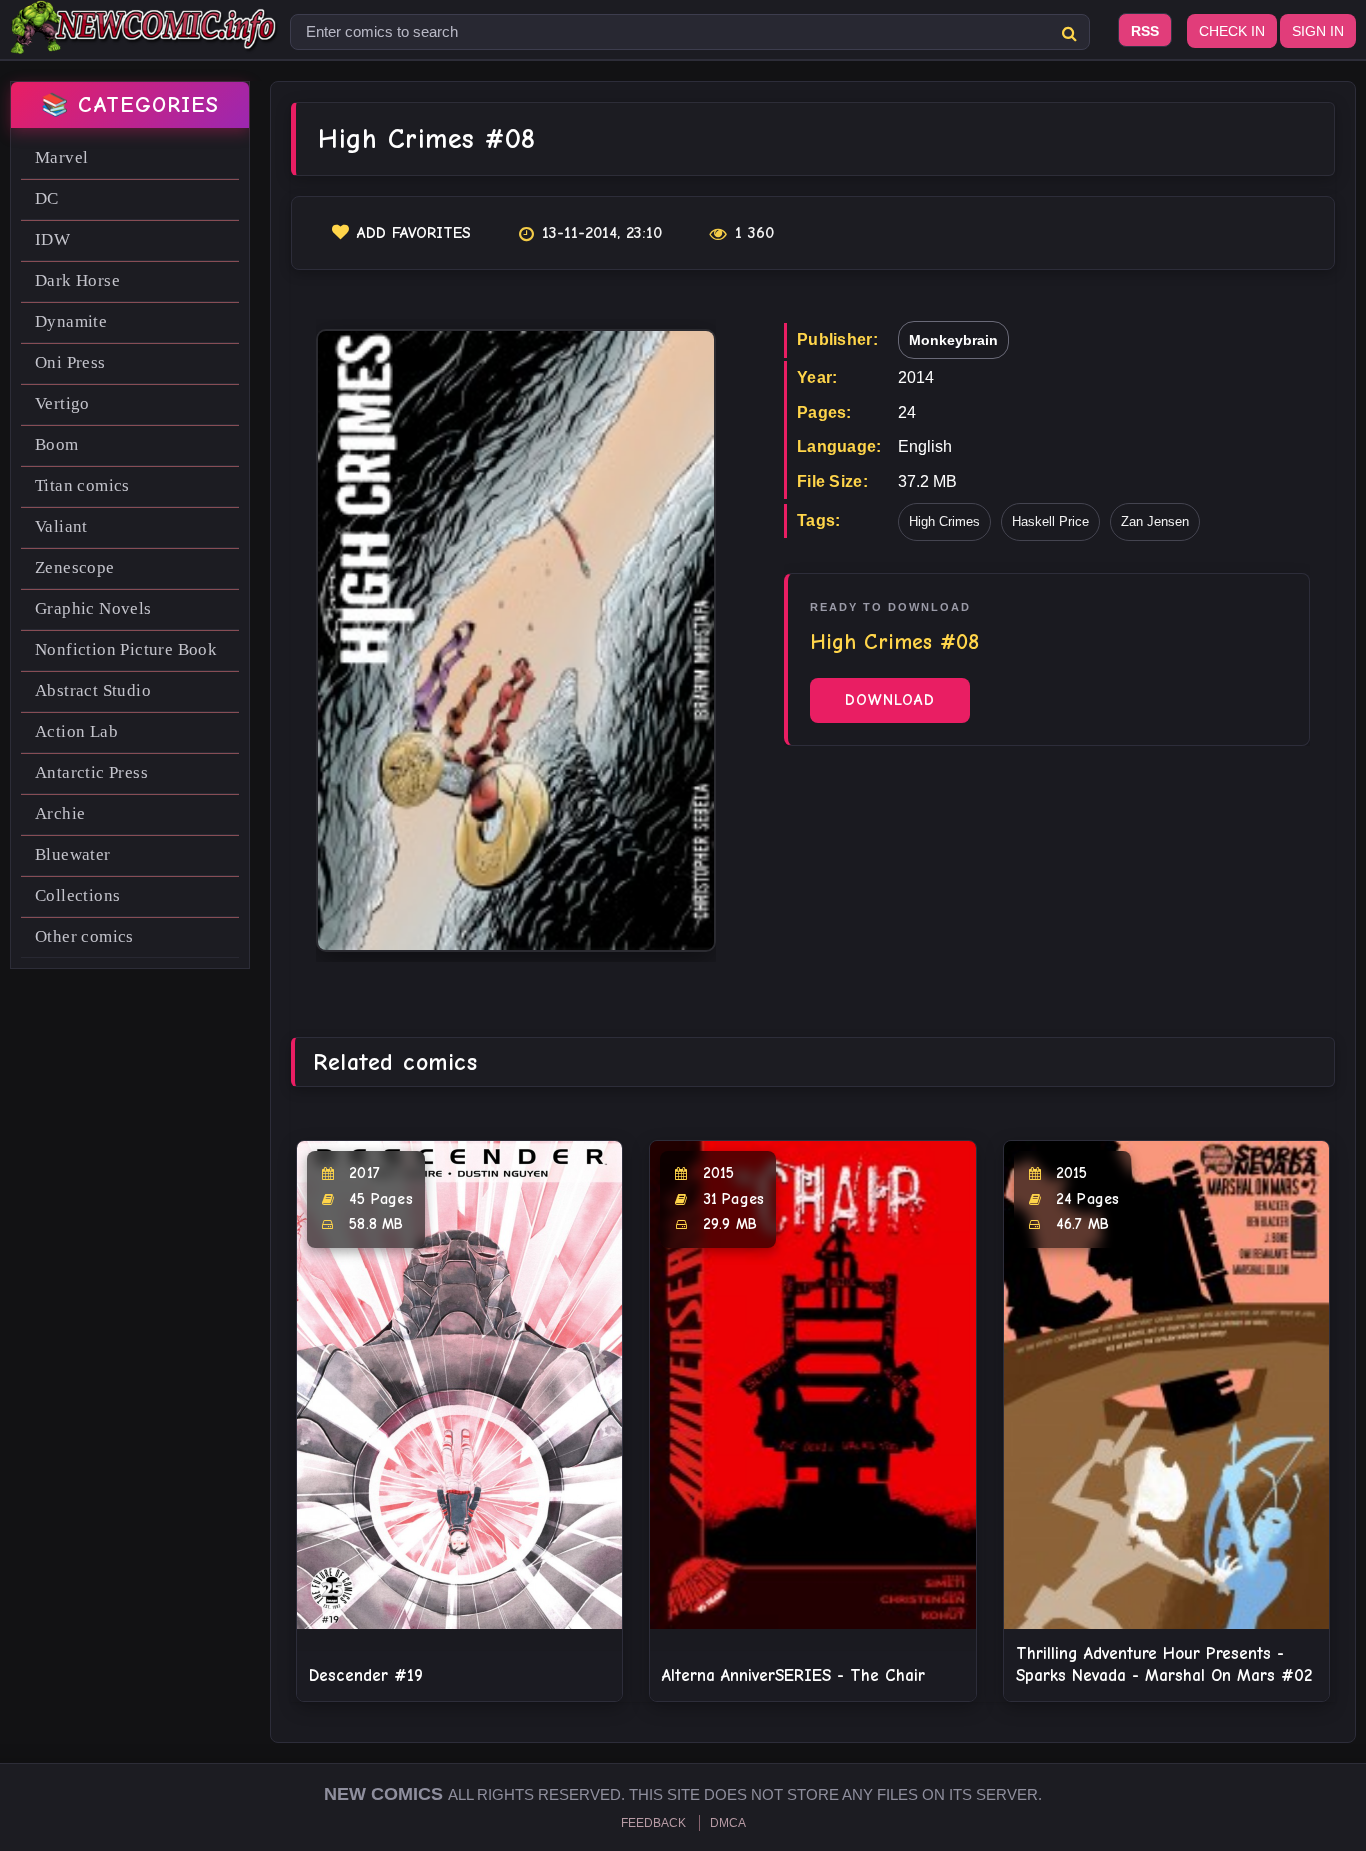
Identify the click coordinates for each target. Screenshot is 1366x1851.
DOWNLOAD (890, 700)
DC (47, 198)
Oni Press (70, 362)
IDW (52, 239)
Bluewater (73, 854)
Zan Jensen (1155, 521)
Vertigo (62, 403)
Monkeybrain (953, 340)
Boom (57, 444)
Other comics (84, 936)
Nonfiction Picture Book (126, 649)
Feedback (653, 1823)
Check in (1232, 31)
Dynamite (71, 321)
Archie (60, 813)
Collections (77, 895)
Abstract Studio (93, 690)
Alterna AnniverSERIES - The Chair (793, 1675)
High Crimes (944, 521)
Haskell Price (1050, 521)
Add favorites (414, 233)
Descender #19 (366, 1675)
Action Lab (76, 731)
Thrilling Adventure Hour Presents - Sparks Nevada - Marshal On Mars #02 (1164, 1664)
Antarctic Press (91, 772)
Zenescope (75, 567)
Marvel (61, 157)
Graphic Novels (93, 608)
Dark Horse (77, 280)
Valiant (61, 526)
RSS (1145, 31)
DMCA (728, 1823)
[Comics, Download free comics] (145, 40)
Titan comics (82, 485)
